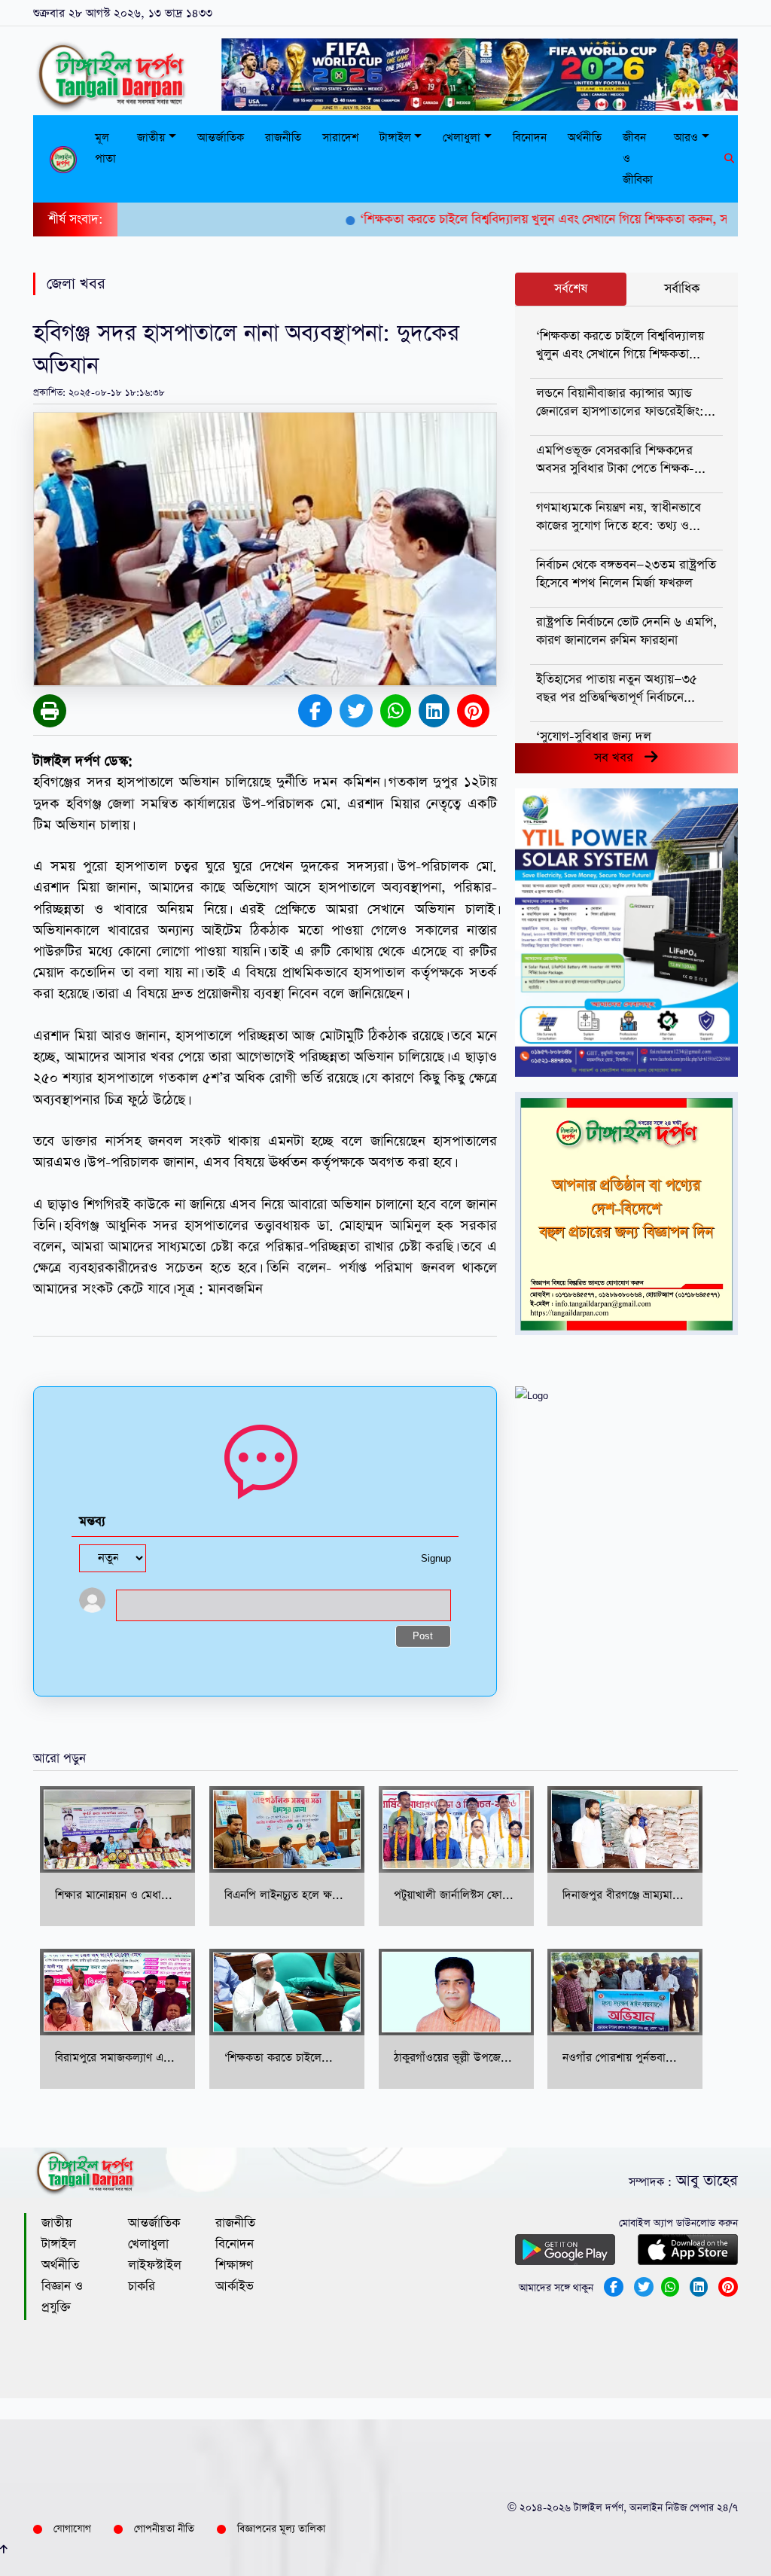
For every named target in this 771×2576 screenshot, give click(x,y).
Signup (436, 1559)
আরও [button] (686, 137)
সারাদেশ (340, 137)
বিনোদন (530, 137)
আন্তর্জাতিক (221, 137)
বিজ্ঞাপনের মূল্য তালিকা (281, 2529)
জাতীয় (56, 2223)
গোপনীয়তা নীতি (164, 2529)
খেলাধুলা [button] (462, 137)
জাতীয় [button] (151, 137)
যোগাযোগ (72, 2529)
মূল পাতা (105, 148)
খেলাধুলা (148, 2244)
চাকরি (142, 2286)
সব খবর (619, 758)
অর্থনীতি (585, 137)
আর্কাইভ (235, 2286)
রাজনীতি (283, 137)
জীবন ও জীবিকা (638, 159)
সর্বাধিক (682, 289)
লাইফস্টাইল (155, 2265)
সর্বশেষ (571, 289)
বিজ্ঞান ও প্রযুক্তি (62, 2297)
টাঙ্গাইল (59, 2244)
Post (423, 1637)
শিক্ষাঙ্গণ (234, 2265)
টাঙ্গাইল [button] (395, 137)
